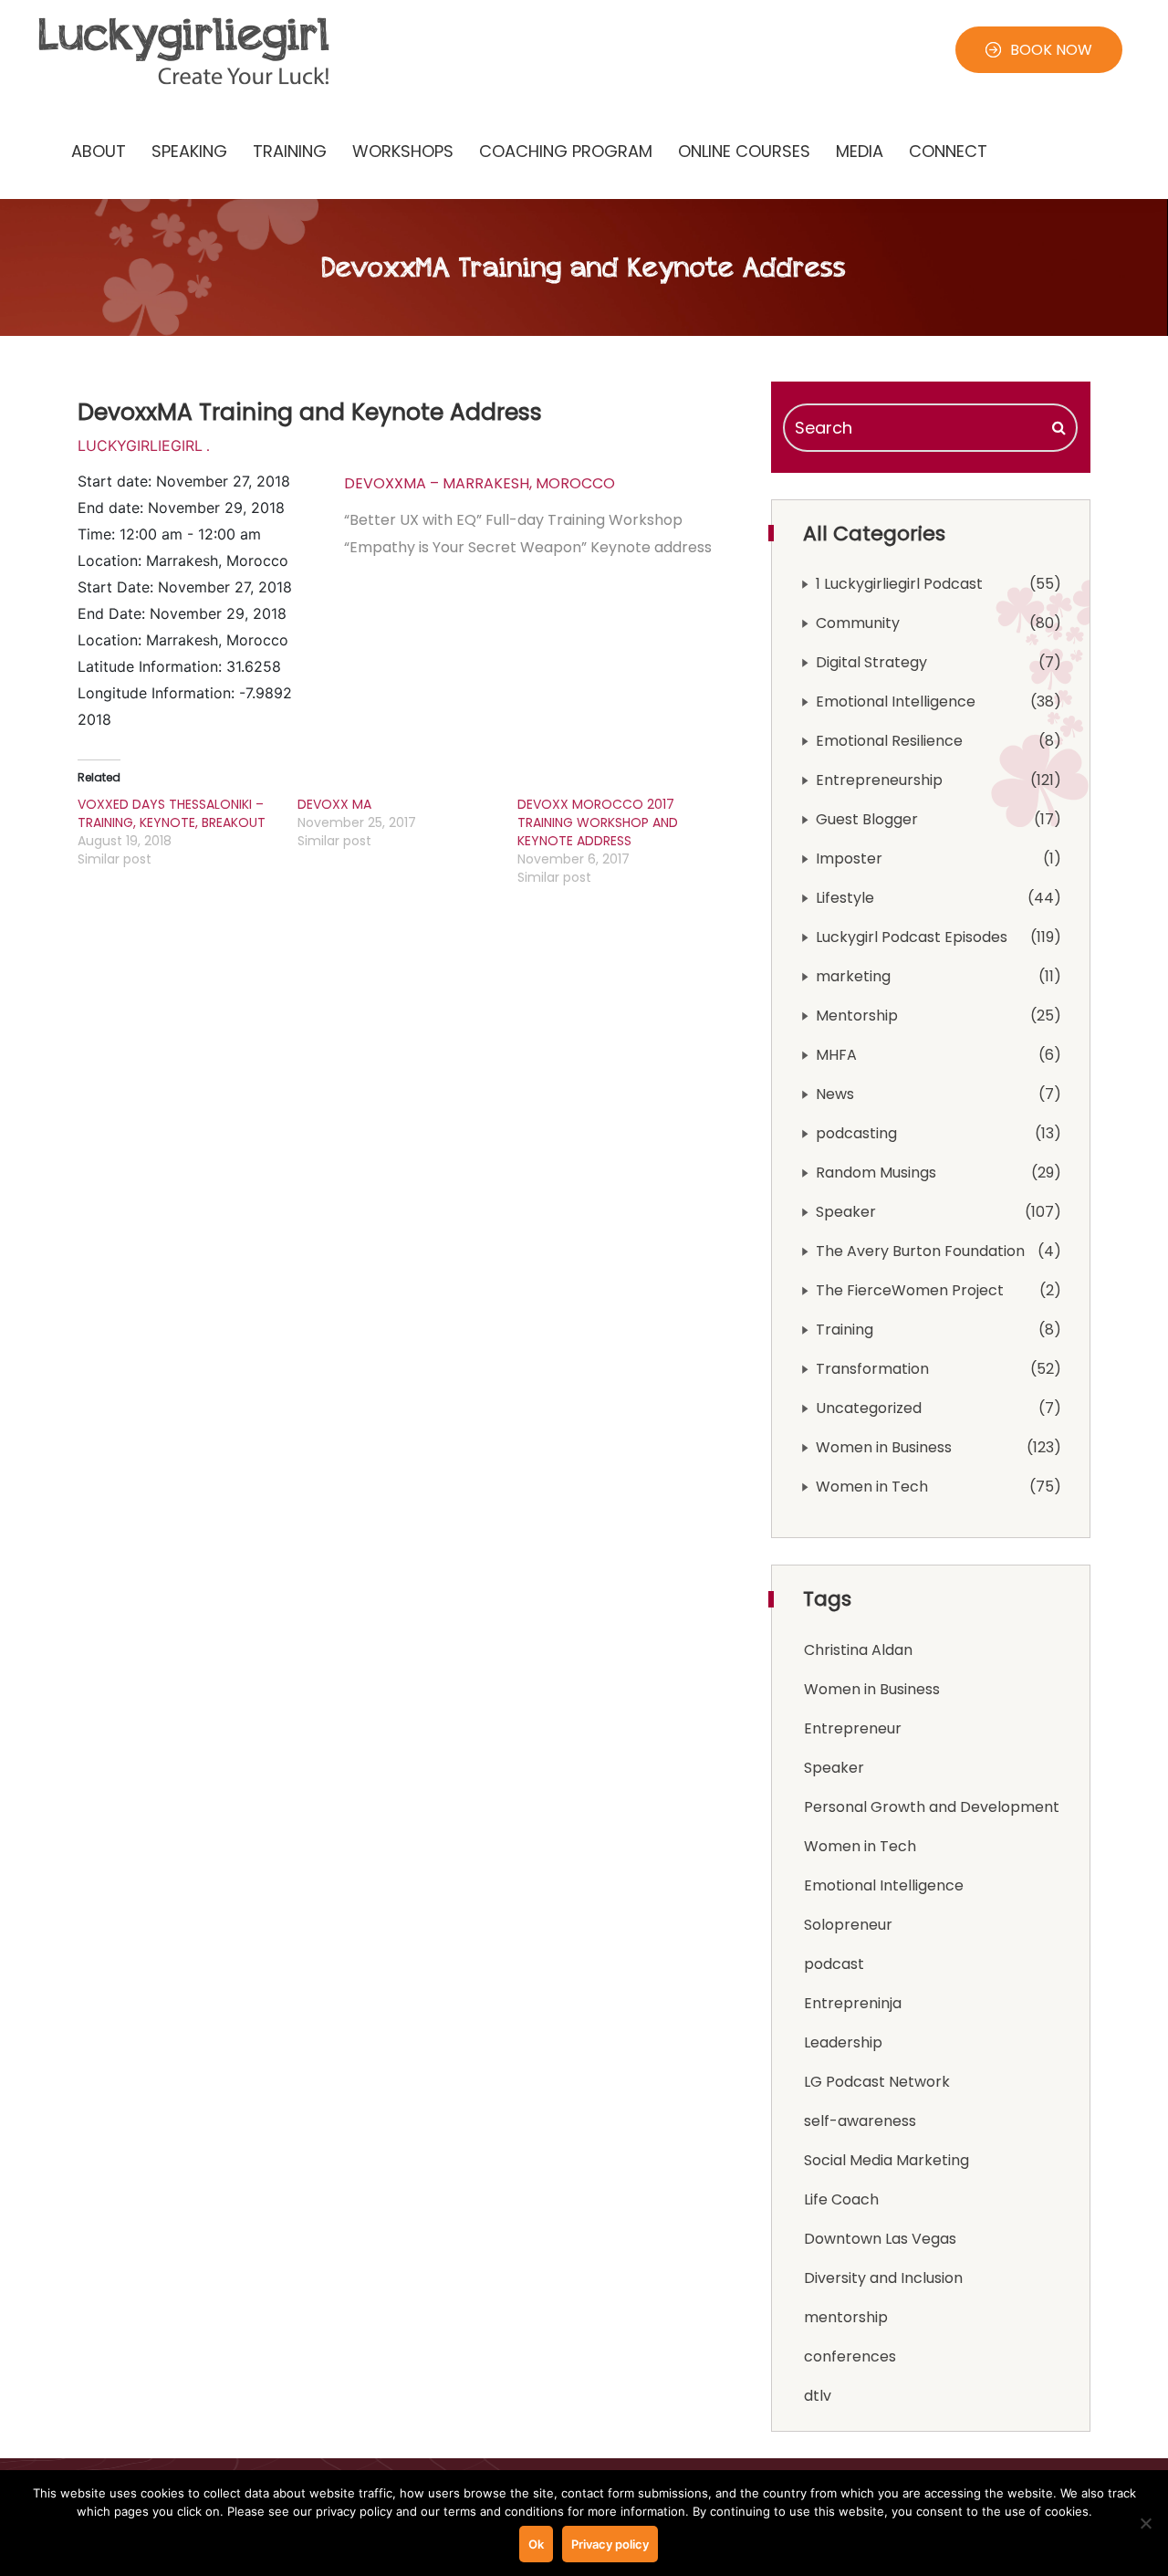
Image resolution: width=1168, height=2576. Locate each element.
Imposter (849, 859)
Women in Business (884, 1447)
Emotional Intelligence (896, 702)
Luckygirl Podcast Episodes (912, 937)
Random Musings (876, 1173)
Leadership (843, 2042)
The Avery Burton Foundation (920, 1251)
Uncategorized (869, 1408)
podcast (834, 1964)
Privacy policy (610, 2544)
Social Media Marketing (886, 2160)
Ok (536, 2544)
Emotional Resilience (889, 741)
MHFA (836, 1055)
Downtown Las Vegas (880, 2239)
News (835, 1094)
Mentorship (857, 1016)
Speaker (846, 1212)
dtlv (818, 2396)
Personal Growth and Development (932, 1807)
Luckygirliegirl (140, 445)
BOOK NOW (1051, 50)
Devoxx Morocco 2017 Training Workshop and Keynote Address (598, 822)
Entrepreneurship (879, 780)
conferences (850, 2356)
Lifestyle (845, 898)
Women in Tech (872, 1487)
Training (845, 1330)
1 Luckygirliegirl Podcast (899, 584)
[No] (1145, 2523)
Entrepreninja (853, 2003)
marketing (853, 976)
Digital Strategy (871, 662)
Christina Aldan (858, 1650)
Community (858, 623)
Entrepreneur (853, 1728)
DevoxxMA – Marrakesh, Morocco (480, 483)
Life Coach (841, 2199)
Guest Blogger (867, 819)
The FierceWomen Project (910, 1290)
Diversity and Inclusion (883, 2278)
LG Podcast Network (877, 2082)
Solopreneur (848, 1925)
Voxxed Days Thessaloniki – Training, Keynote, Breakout (172, 813)
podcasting (856, 1133)
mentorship (846, 2317)
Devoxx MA (334, 804)
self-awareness (860, 2121)
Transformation (872, 1369)
